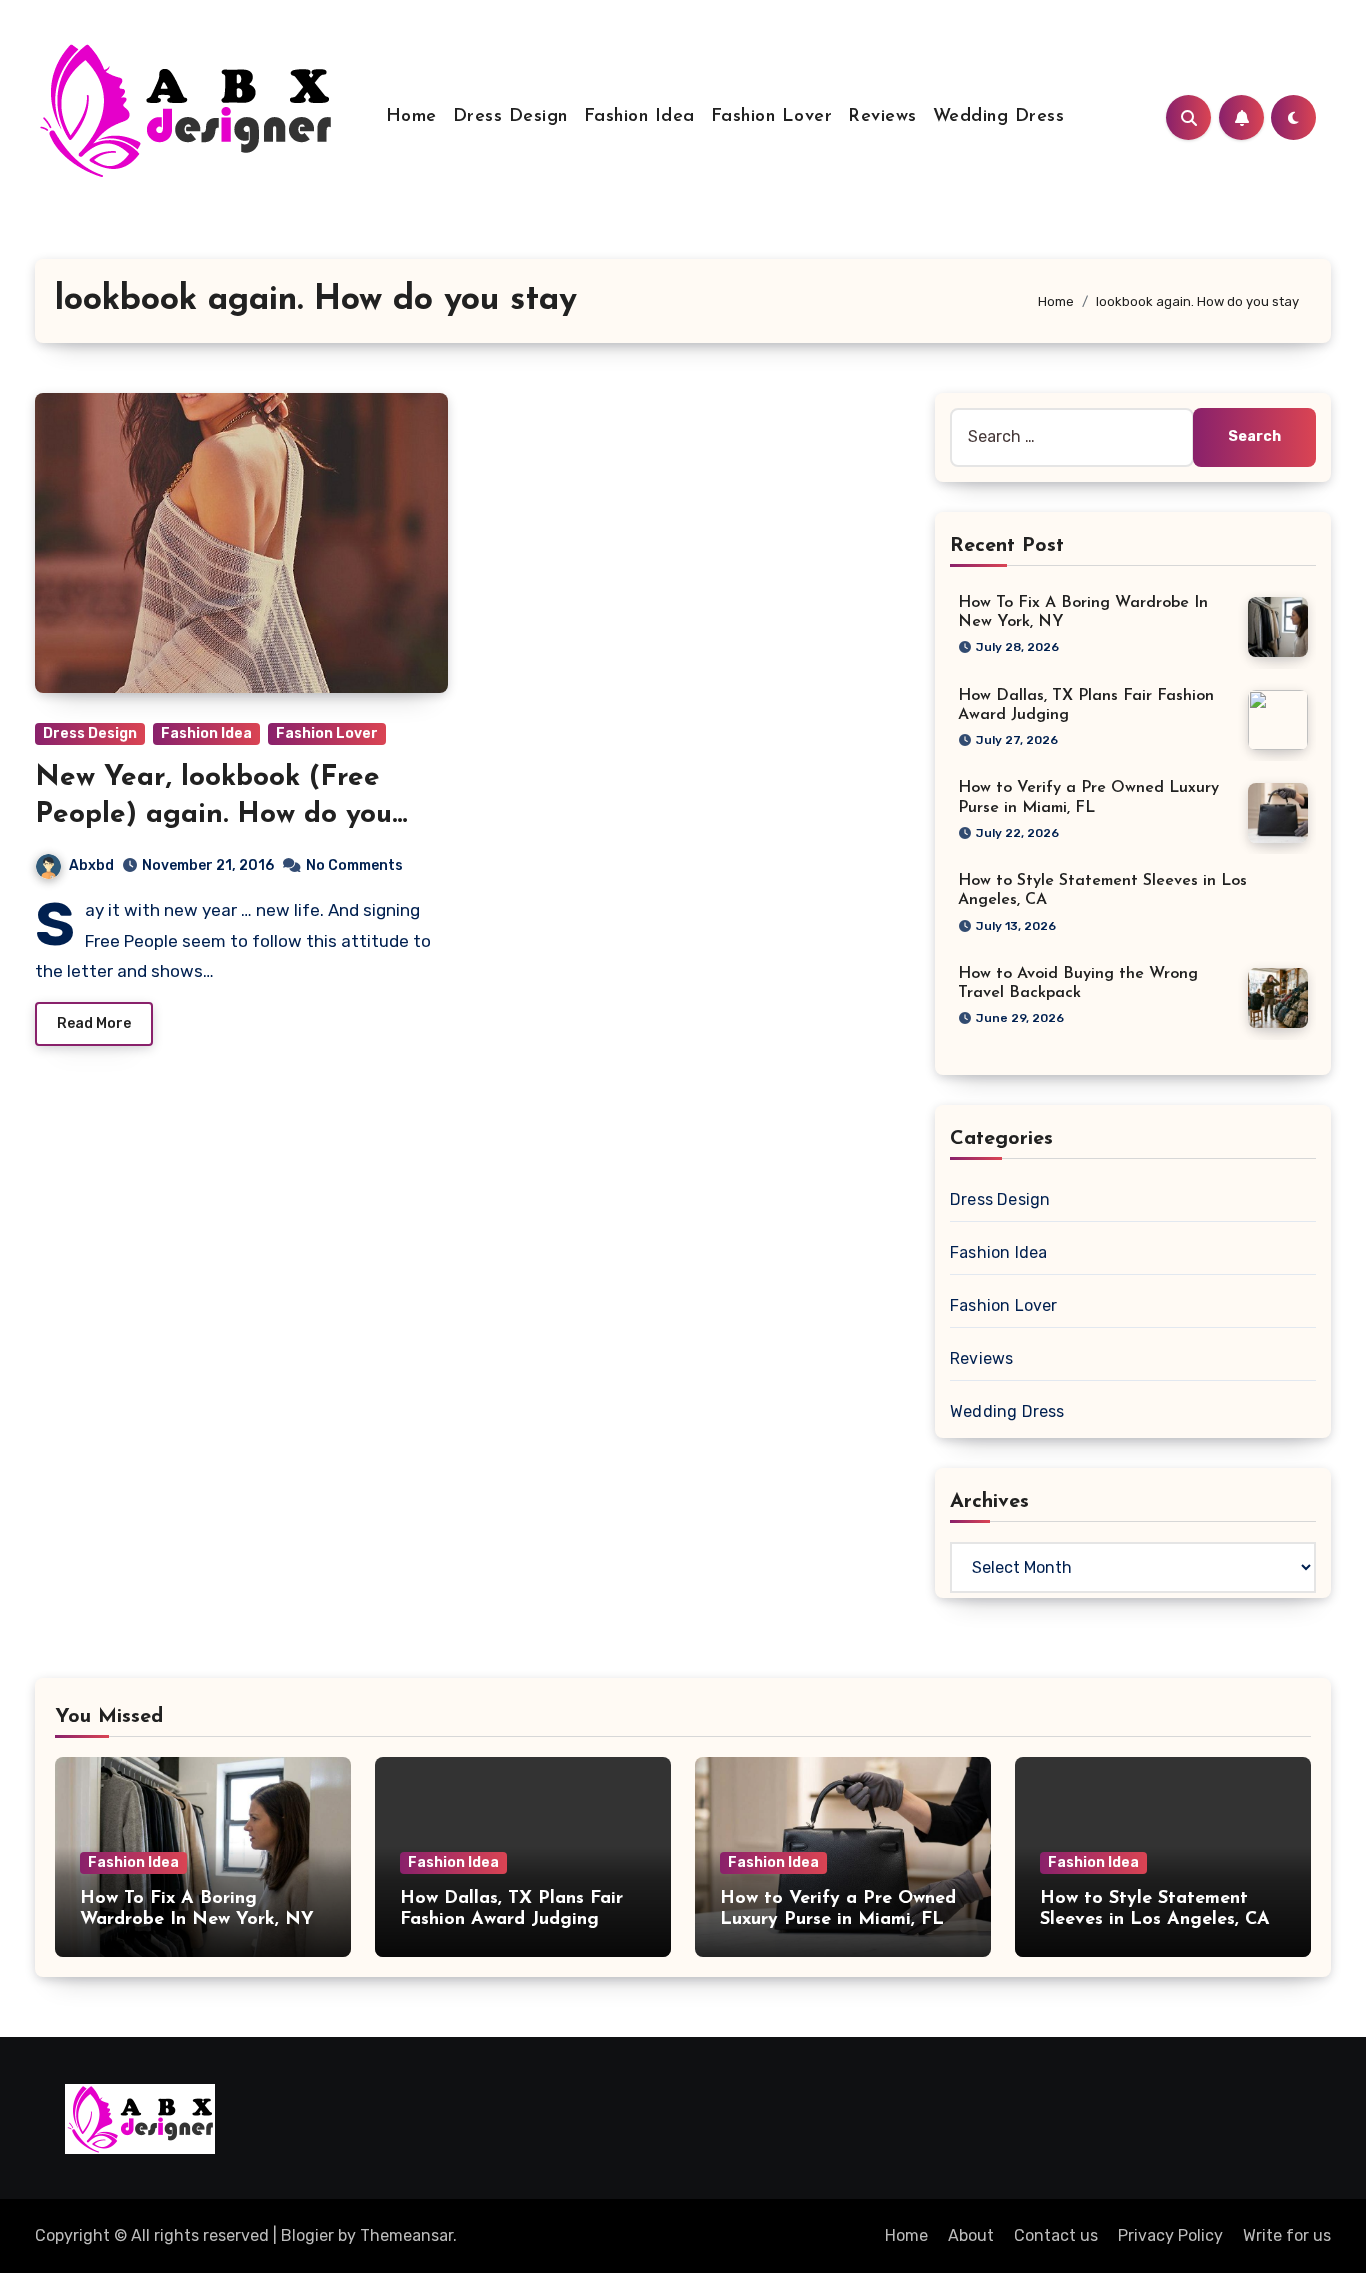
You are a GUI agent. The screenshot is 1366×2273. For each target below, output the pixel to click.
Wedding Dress (999, 117)
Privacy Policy (1170, 2235)
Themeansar (406, 2235)
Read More (94, 1023)
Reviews (882, 117)
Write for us (1287, 2235)
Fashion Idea (639, 117)
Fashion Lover (772, 117)
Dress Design (510, 117)
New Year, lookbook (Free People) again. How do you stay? (213, 814)
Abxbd (91, 865)
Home (411, 117)
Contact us (1056, 2235)
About (971, 2235)
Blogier (307, 2235)
